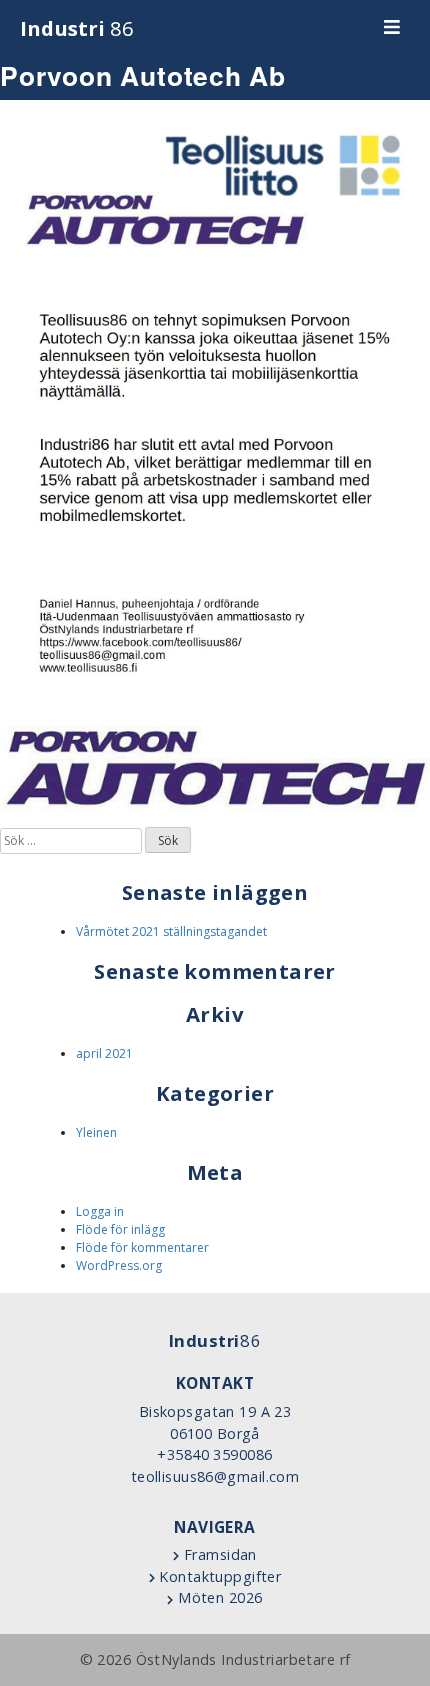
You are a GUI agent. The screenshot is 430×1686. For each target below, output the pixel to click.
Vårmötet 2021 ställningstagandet (171, 931)
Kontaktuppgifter (218, 1576)
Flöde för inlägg (120, 1229)
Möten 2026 (218, 1597)
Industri (77, 28)
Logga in (100, 1211)
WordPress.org (119, 1265)
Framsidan (217, 1554)
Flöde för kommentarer (142, 1247)
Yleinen (96, 1132)
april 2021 (104, 1053)
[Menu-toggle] (392, 27)
